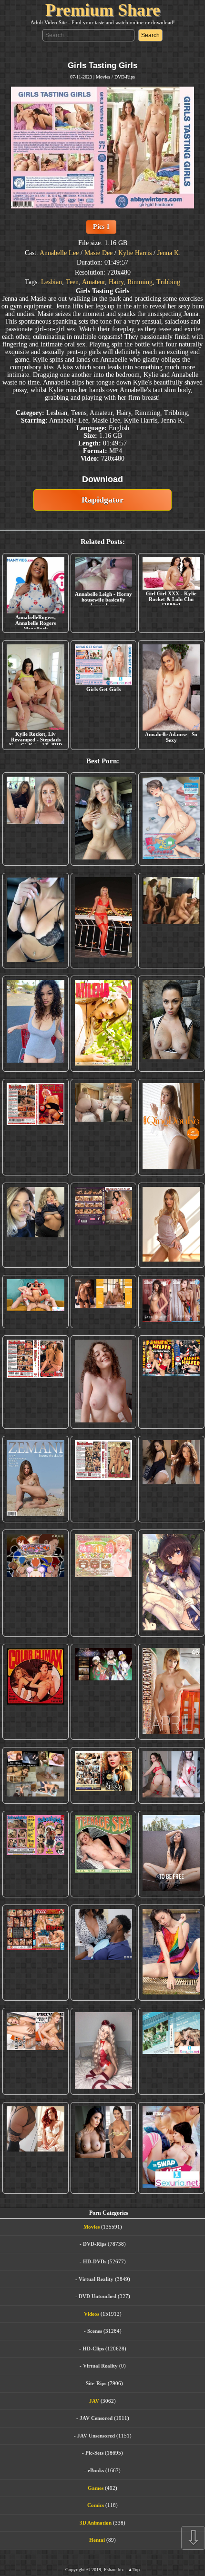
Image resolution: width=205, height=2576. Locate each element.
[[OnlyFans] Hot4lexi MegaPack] (35, 1024)
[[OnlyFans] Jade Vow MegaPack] (103, 2051)
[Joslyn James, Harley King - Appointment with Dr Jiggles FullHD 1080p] (103, 1953)
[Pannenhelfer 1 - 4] (171, 1382)
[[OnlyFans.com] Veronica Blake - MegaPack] (35, 2148)
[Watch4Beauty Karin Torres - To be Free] (171, 1854)
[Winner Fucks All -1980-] (35, 1692)
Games (96, 2488)
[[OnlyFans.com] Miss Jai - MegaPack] (35, 1225)
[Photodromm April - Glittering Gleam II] (171, 1692)
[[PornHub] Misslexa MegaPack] (35, 920)
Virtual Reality (96, 2279)
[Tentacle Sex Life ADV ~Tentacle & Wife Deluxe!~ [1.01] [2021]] (103, 1583)
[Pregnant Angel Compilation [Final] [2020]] (35, 1583)
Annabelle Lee (59, 253)
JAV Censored (96, 2418)
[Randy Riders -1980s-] (103, 1854)
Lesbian (51, 282)
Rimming (140, 282)
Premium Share (103, 10)
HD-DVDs (95, 2261)
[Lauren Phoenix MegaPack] (103, 920)
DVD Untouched (97, 2296)
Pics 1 (101, 227)
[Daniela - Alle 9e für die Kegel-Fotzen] (171, 920)
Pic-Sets (94, 2453)
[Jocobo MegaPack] (35, 1775)
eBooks (96, 2470)
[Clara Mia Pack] (171, 1225)
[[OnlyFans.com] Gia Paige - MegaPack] (171, 1479)
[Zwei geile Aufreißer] (171, 2051)
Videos (92, 2314)
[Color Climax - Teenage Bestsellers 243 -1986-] (35, 1127)
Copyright (75, 2570)
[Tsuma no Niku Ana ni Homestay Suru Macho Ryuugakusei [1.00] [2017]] (171, 819)
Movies (103, 77)
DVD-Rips (125, 77)
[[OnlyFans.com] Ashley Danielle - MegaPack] (35, 819)
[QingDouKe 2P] (171, 1127)
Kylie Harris (135, 253)
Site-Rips (96, 2383)
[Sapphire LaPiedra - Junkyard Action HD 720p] (171, 1024)
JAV (94, 2401)
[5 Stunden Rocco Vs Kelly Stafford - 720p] (35, 1953)
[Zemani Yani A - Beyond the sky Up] (35, 1479)
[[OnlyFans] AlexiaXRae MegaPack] (103, 819)
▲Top (134, 2570)
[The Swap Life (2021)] (171, 2148)
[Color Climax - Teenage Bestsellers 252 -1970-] (35, 1382)
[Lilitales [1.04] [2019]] (103, 1692)
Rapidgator (102, 500)
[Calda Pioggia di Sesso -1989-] (103, 1775)
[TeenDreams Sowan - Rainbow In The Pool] (171, 1953)
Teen (72, 282)
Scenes (95, 2331)
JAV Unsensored (96, 2436)
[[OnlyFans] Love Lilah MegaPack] (103, 1382)
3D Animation (96, 2523)
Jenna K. (169, 253)
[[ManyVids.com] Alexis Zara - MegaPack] (103, 2148)
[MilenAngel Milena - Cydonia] (103, 1024)
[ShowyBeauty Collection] (171, 1302)
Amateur (93, 282)
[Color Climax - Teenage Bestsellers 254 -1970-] (103, 1479)
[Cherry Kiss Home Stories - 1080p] (35, 2051)
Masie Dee (98, 253)
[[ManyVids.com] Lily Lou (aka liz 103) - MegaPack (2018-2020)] (171, 1775)
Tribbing (168, 282)
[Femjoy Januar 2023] (103, 1302)
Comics (96, 2505)
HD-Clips (93, 2349)
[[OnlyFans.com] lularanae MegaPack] (103, 1127)
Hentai (97, 2540)
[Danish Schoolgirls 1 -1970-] (35, 1854)
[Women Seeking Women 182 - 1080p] (103, 1225)
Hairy (116, 282)
